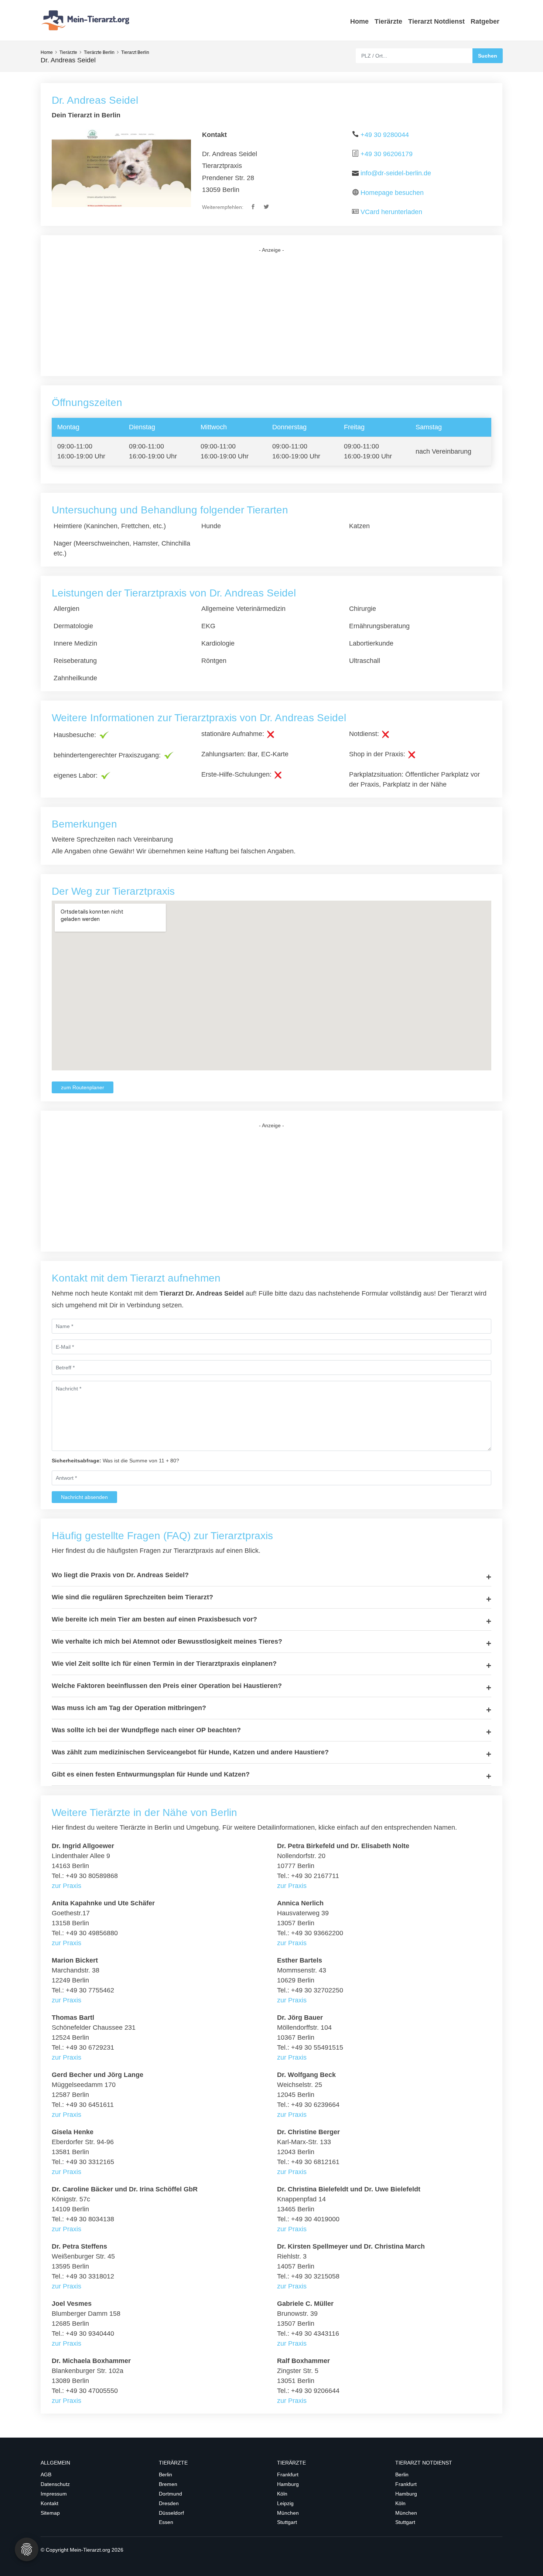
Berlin (165, 2474)
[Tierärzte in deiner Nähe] (87, 20)
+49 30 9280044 (385, 135)
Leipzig (285, 2503)
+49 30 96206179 (387, 154)
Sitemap (50, 2513)
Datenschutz (55, 2484)
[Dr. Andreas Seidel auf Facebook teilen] (254, 207)
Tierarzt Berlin (135, 52)
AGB (46, 2474)
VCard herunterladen (391, 212)
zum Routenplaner (83, 1087)
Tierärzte (388, 21)
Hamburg (288, 2484)
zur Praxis (66, 1886)
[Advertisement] (271, 315)
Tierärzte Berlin (99, 52)
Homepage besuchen (392, 193)
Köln (282, 2494)
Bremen (168, 2484)
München (288, 2513)
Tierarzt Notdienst (436, 21)
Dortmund (170, 2494)
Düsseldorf (171, 2513)
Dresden (169, 2503)
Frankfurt (288, 2474)
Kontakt (49, 2503)
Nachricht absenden (84, 1497)
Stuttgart (287, 2522)
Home (359, 21)
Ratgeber (485, 21)
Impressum (54, 2494)
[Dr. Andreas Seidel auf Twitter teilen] (267, 207)
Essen (166, 2522)
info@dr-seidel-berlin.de (396, 173)
